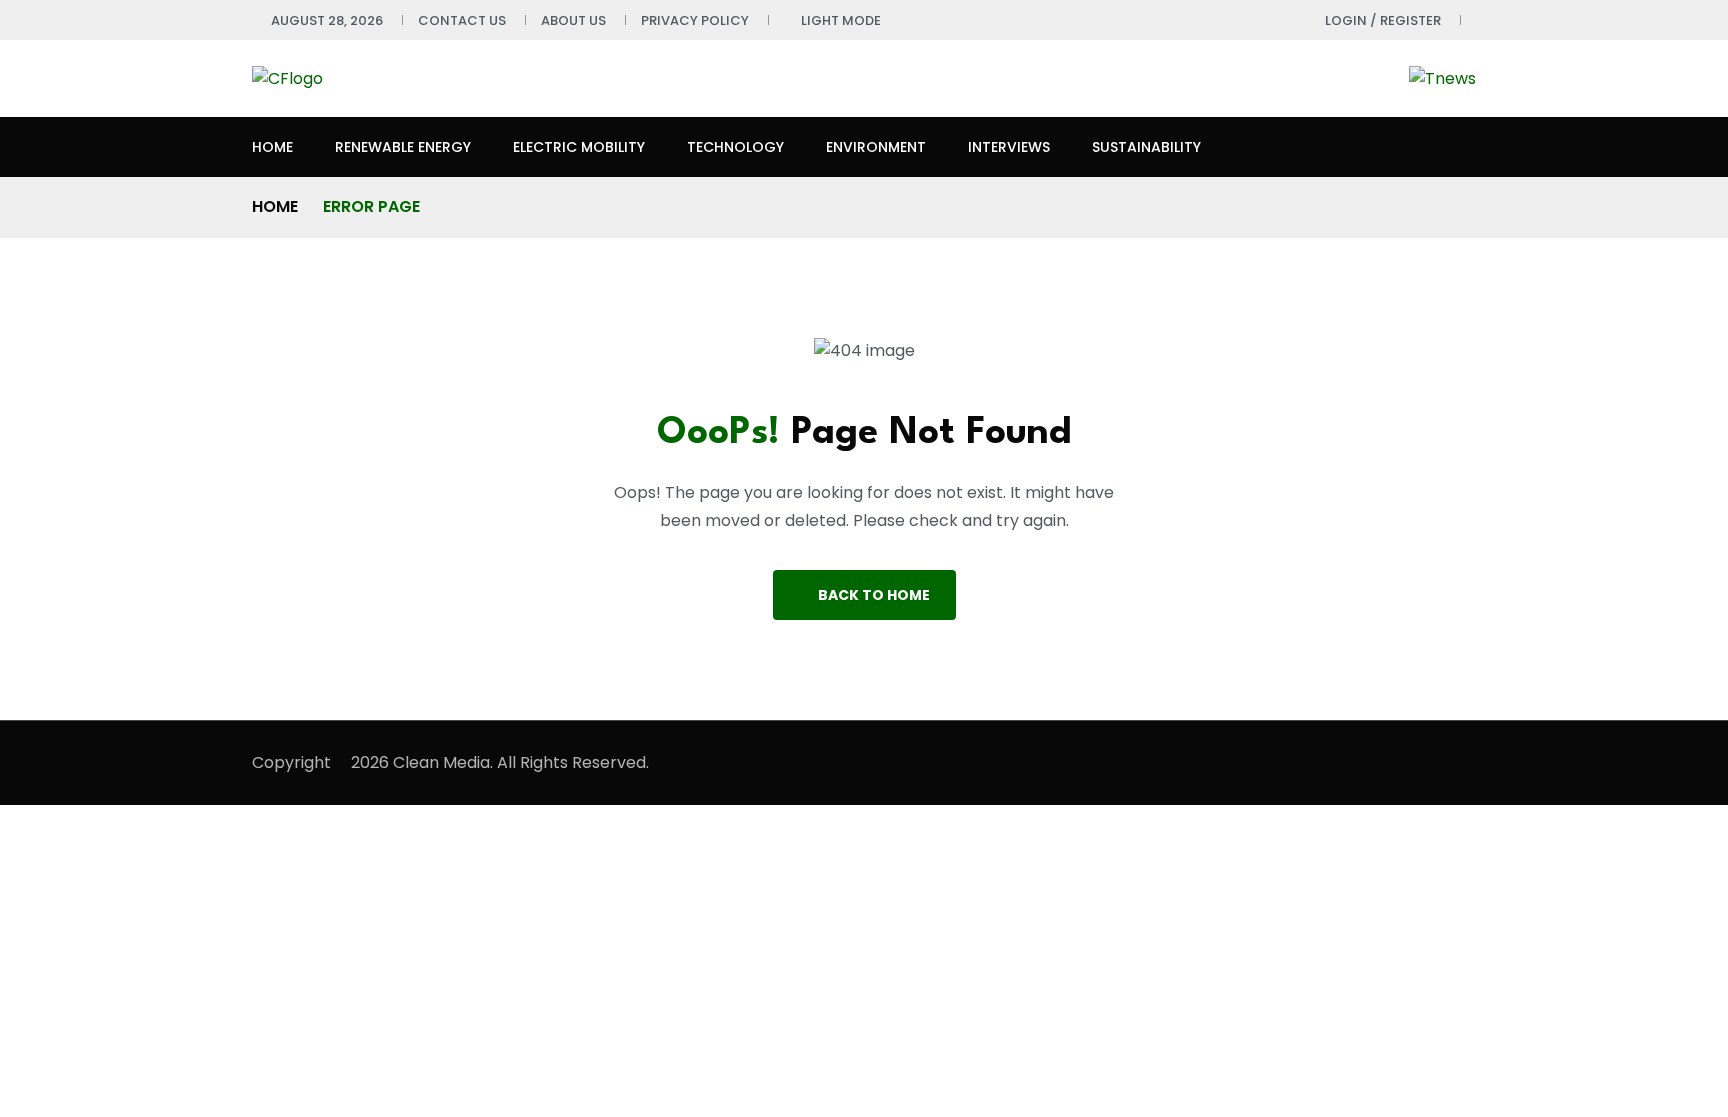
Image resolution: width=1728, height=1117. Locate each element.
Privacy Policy (695, 20)
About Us (573, 20)
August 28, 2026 (327, 20)
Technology (735, 147)
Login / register (1383, 20)
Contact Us (462, 20)
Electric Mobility (579, 147)
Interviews (1009, 147)
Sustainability (1146, 147)
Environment (876, 147)
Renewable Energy (403, 147)
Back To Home (874, 595)
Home (272, 147)
